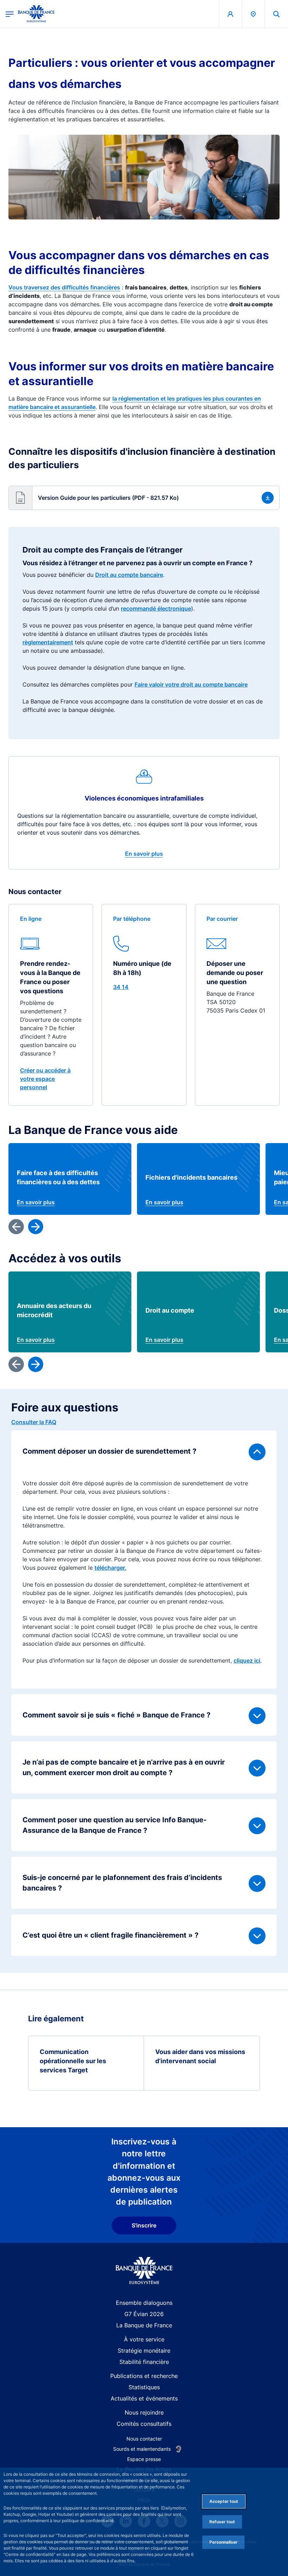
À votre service (144, 2339)
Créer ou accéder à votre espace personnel (45, 1079)
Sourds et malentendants (142, 2449)
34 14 (121, 987)
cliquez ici (247, 1660)
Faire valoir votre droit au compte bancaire (191, 684)
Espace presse (144, 2459)
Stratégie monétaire (144, 2351)
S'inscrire (144, 2225)
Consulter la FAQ (34, 1422)
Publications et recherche (144, 2376)
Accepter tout (224, 2501)
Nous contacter (144, 2439)
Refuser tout (222, 2522)
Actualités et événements (144, 2398)
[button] (276, 14)
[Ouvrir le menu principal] (10, 14)
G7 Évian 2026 (144, 2314)
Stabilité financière (144, 2362)
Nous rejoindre (144, 2412)
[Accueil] (144, 2271)
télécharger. (110, 1568)
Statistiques (144, 2387)
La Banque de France (144, 2325)
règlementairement (48, 642)
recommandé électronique (156, 608)
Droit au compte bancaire (129, 575)
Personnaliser (223, 2542)
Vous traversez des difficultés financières (64, 287)
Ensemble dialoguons (144, 2303)
